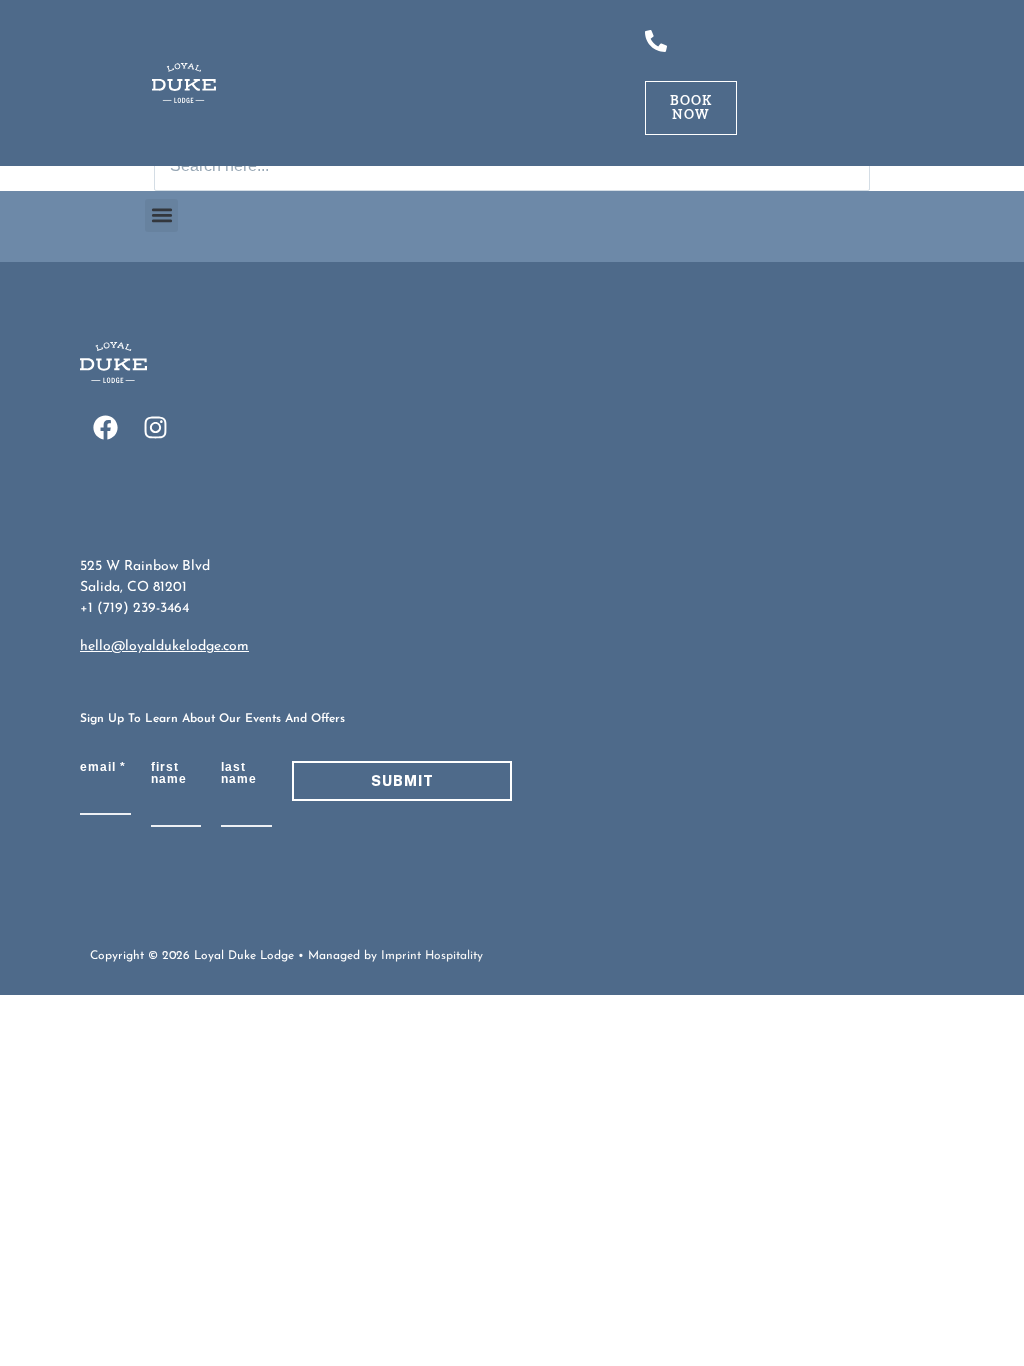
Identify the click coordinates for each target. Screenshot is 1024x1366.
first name (169, 773)
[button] (161, 215)
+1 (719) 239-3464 (134, 608)
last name (239, 773)
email (103, 767)
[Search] (849, 166)
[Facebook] (105, 428)
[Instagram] (155, 428)
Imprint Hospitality (432, 956)
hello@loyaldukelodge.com (164, 646)
